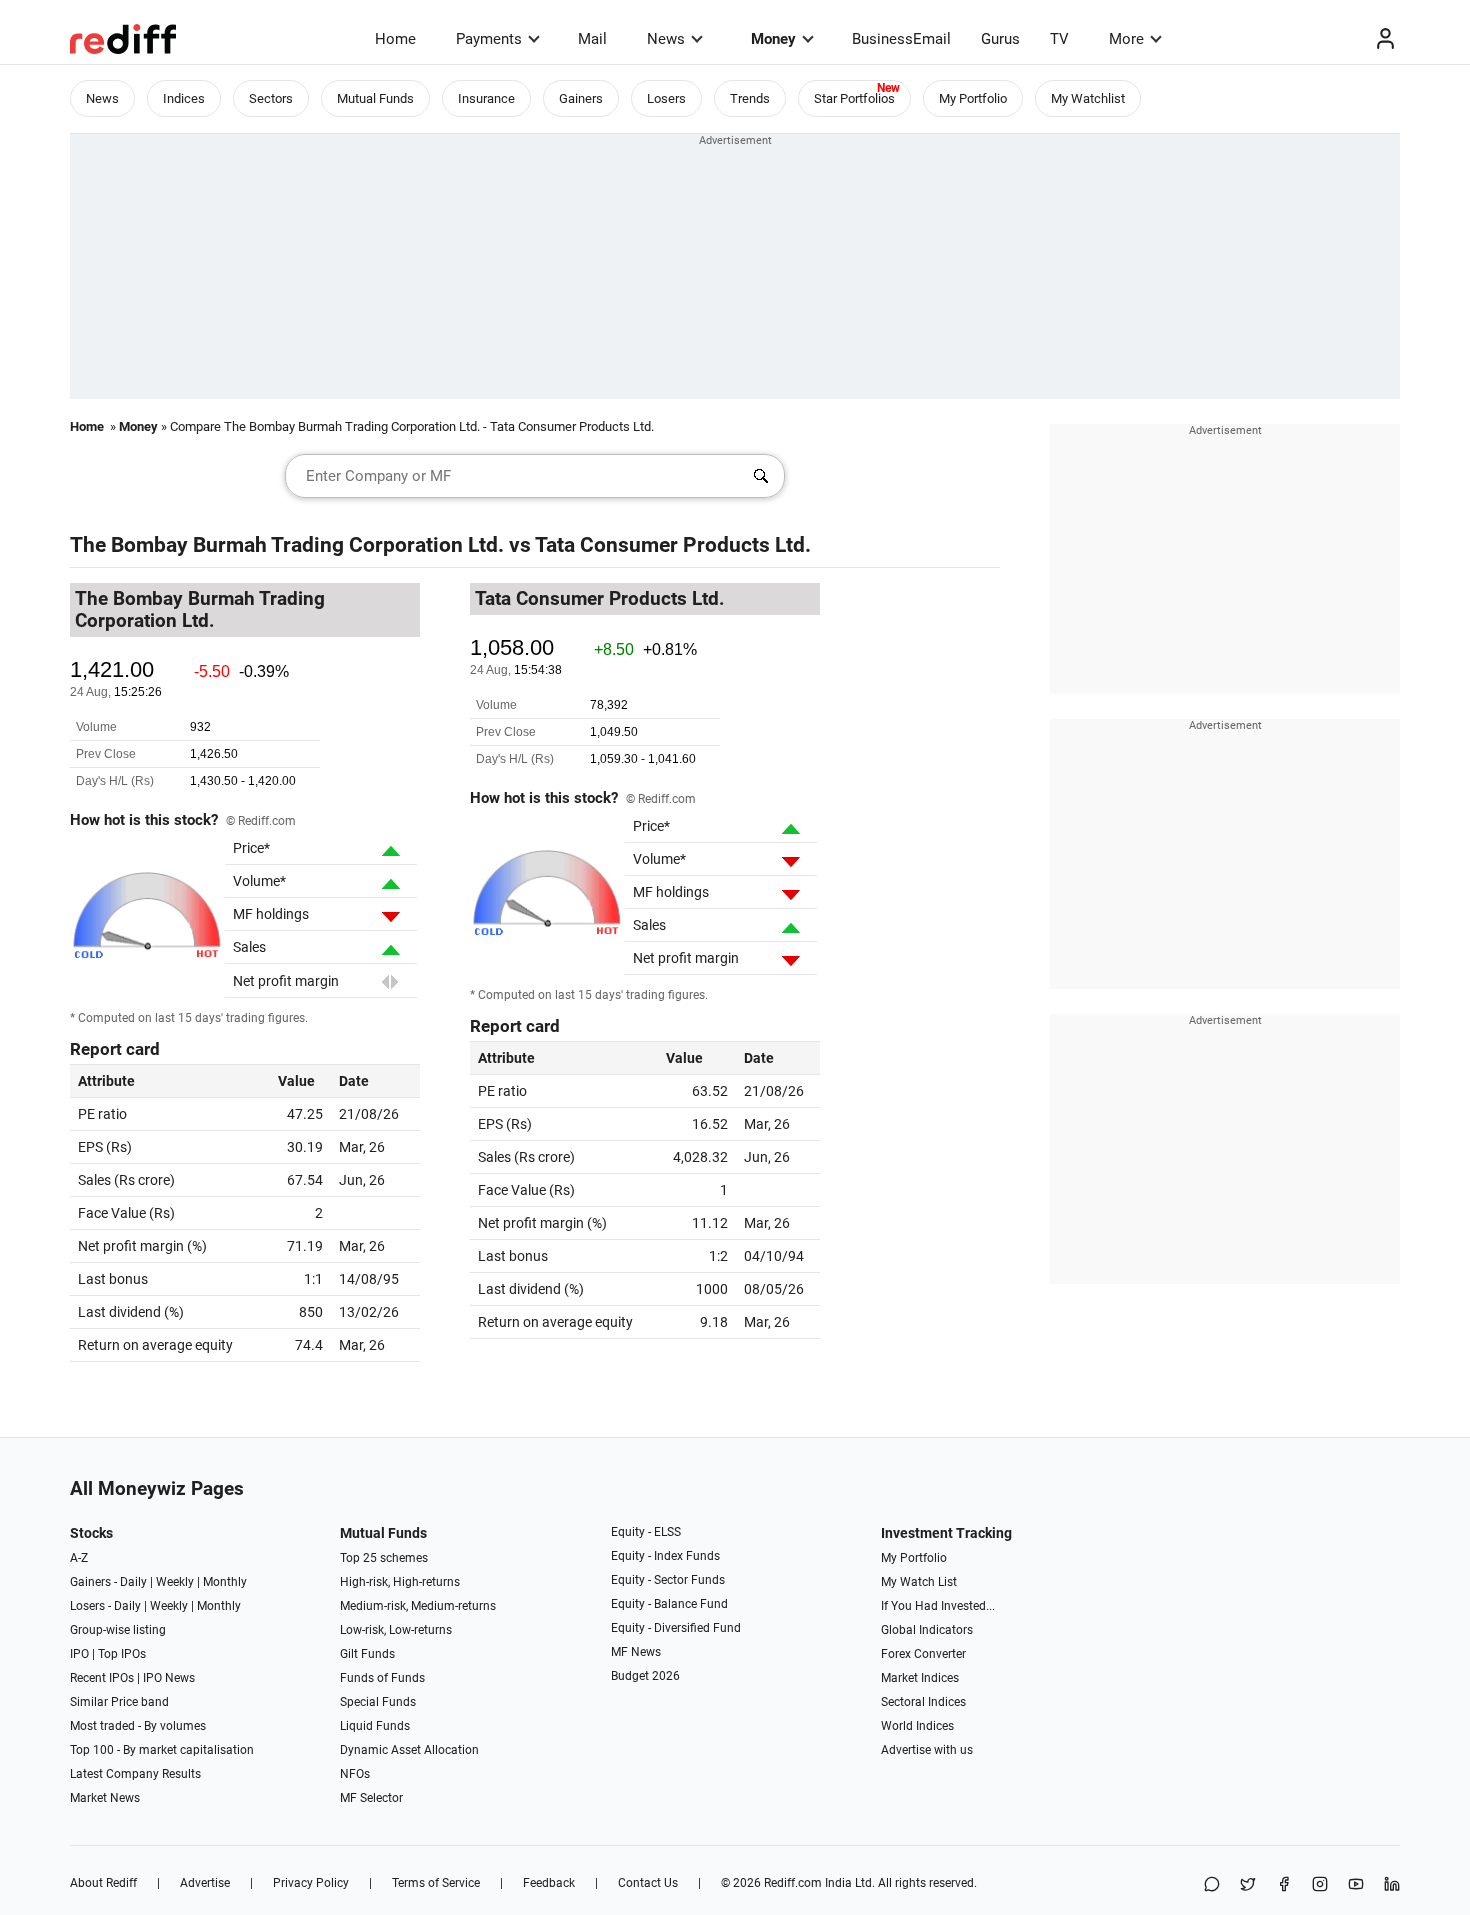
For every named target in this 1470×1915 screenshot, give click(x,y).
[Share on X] (1248, 1885)
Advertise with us (927, 1750)
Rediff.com (793, 1883)
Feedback (549, 1883)
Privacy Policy (311, 1883)
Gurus (1000, 39)
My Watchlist (1088, 98)
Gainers (581, 98)
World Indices (917, 1726)
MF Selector (371, 1798)
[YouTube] (1356, 1885)
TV (1059, 39)
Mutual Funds (375, 98)
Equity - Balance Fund (669, 1604)
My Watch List (919, 1582)
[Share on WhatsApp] (1212, 1885)
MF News (636, 1652)
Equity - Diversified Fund (676, 1628)
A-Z (79, 1558)
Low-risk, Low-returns (396, 1630)
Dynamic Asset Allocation (409, 1750)
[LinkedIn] (1392, 1885)
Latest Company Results (135, 1774)
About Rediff (103, 1883)
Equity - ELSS (646, 1532)
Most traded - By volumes (138, 1726)
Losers (666, 98)
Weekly (175, 1582)
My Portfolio (973, 98)
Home (395, 39)
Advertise (205, 1883)
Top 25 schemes (384, 1558)
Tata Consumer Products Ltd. (673, 545)
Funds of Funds (382, 1678)
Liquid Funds (375, 1726)
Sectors (271, 98)
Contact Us (648, 1883)
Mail (592, 39)
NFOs (355, 1774)
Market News (105, 1798)
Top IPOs (122, 1654)
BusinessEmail (901, 39)
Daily (133, 1582)
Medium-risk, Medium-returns (418, 1606)
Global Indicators (927, 1630)
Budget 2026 (645, 1676)
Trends (750, 98)
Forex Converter (923, 1654)
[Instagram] (1320, 1885)
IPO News (169, 1678)
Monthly (225, 1582)
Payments (489, 39)
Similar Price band (119, 1702)
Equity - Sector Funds (668, 1580)
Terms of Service (436, 1883)
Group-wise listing (118, 1630)
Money (773, 39)
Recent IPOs (102, 1678)
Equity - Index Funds (665, 1556)
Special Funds (378, 1702)
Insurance (486, 98)
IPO (79, 1654)
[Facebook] (1284, 1885)
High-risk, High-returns (400, 1582)
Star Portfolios (854, 98)
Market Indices (920, 1678)
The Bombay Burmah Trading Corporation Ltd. (287, 545)
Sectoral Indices (923, 1702)
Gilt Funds (367, 1654)
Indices (184, 98)
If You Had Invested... (938, 1606)
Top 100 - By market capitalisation (162, 1750)
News (666, 39)
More (1126, 39)
